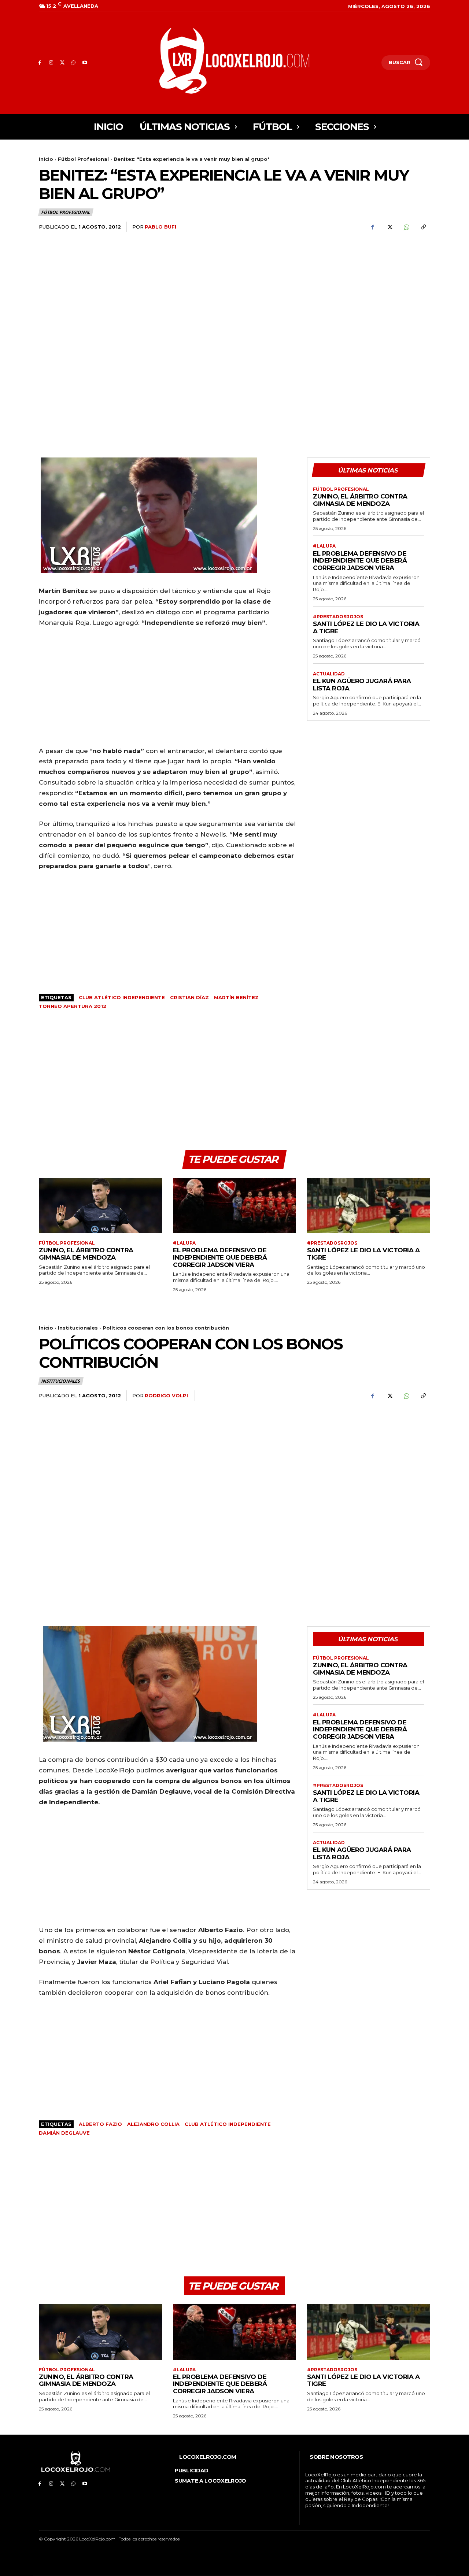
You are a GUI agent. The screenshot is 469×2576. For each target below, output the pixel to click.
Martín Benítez (236, 997)
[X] (62, 63)
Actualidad (329, 674)
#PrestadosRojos (338, 617)
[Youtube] (85, 63)
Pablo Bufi (160, 227)
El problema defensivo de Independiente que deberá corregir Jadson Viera (360, 561)
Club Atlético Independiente (122, 997)
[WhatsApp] (73, 63)
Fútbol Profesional (83, 159)
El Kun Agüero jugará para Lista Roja (362, 685)
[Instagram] (51, 63)
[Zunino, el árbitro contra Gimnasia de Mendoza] (100, 1206)
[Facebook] (40, 63)
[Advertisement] (369, 296)
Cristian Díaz (189, 997)
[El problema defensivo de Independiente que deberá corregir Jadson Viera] (234, 1206)
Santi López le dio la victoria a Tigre (366, 627)
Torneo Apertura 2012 (73, 1006)
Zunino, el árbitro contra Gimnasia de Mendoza (360, 500)
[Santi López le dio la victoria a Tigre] (369, 1206)
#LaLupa (324, 546)
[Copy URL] (423, 227)
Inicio (46, 159)
